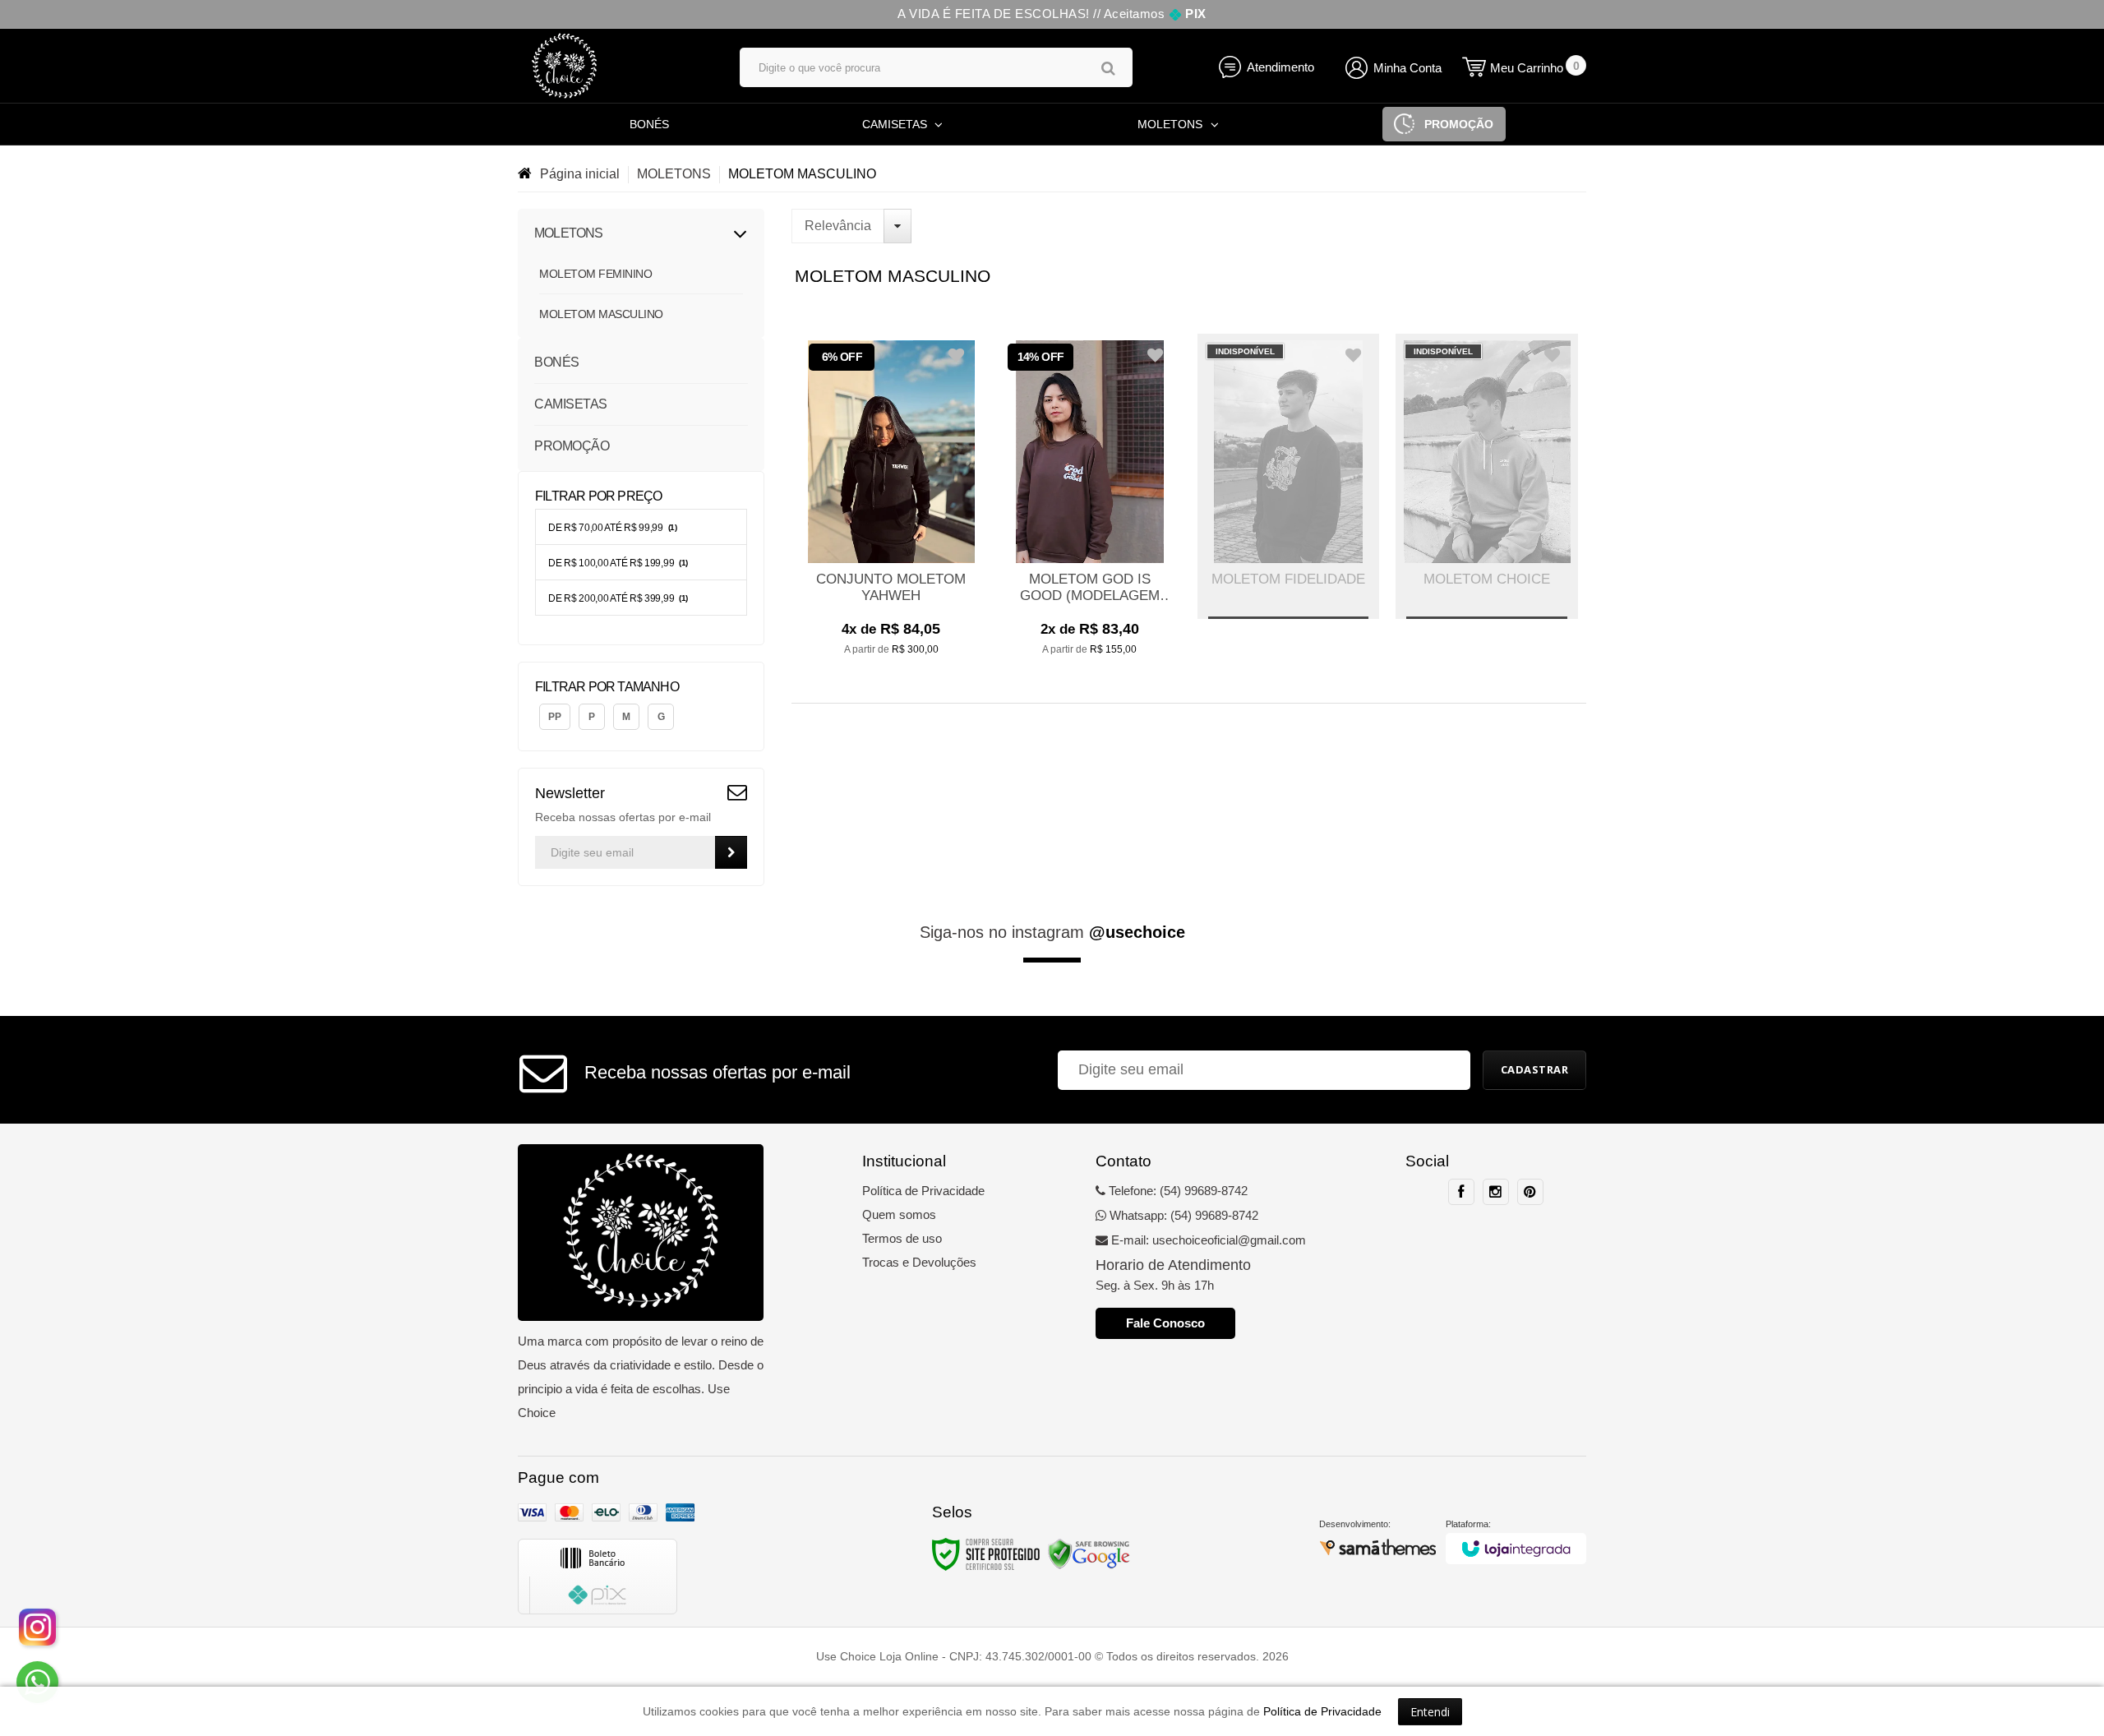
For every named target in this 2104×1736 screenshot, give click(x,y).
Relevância (838, 226)
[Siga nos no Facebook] (1461, 1192)
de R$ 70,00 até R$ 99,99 (613, 528)
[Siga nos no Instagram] (1496, 1192)
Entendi (1430, 1712)
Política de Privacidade (923, 1191)
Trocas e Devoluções (919, 1262)
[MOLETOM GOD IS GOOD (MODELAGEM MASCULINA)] (1090, 504)
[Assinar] (731, 852)
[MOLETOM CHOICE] (1487, 476)
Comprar (891, 640)
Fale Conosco (1165, 1323)
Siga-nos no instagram (1052, 932)
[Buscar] (1108, 68)
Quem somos (899, 1214)
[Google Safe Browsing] (1089, 1554)
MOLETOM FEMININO (595, 274)
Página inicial (580, 174)
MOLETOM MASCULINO (601, 314)
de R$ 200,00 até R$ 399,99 (618, 598)
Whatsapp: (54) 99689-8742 (1182, 1215)
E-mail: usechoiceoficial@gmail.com (1207, 1240)
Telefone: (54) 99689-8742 (1177, 1191)
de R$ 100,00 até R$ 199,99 (618, 563)
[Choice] (612, 66)
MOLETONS (674, 174)
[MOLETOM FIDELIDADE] (1289, 476)
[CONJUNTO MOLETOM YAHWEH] (891, 504)
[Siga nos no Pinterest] (1530, 1192)
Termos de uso (902, 1238)
